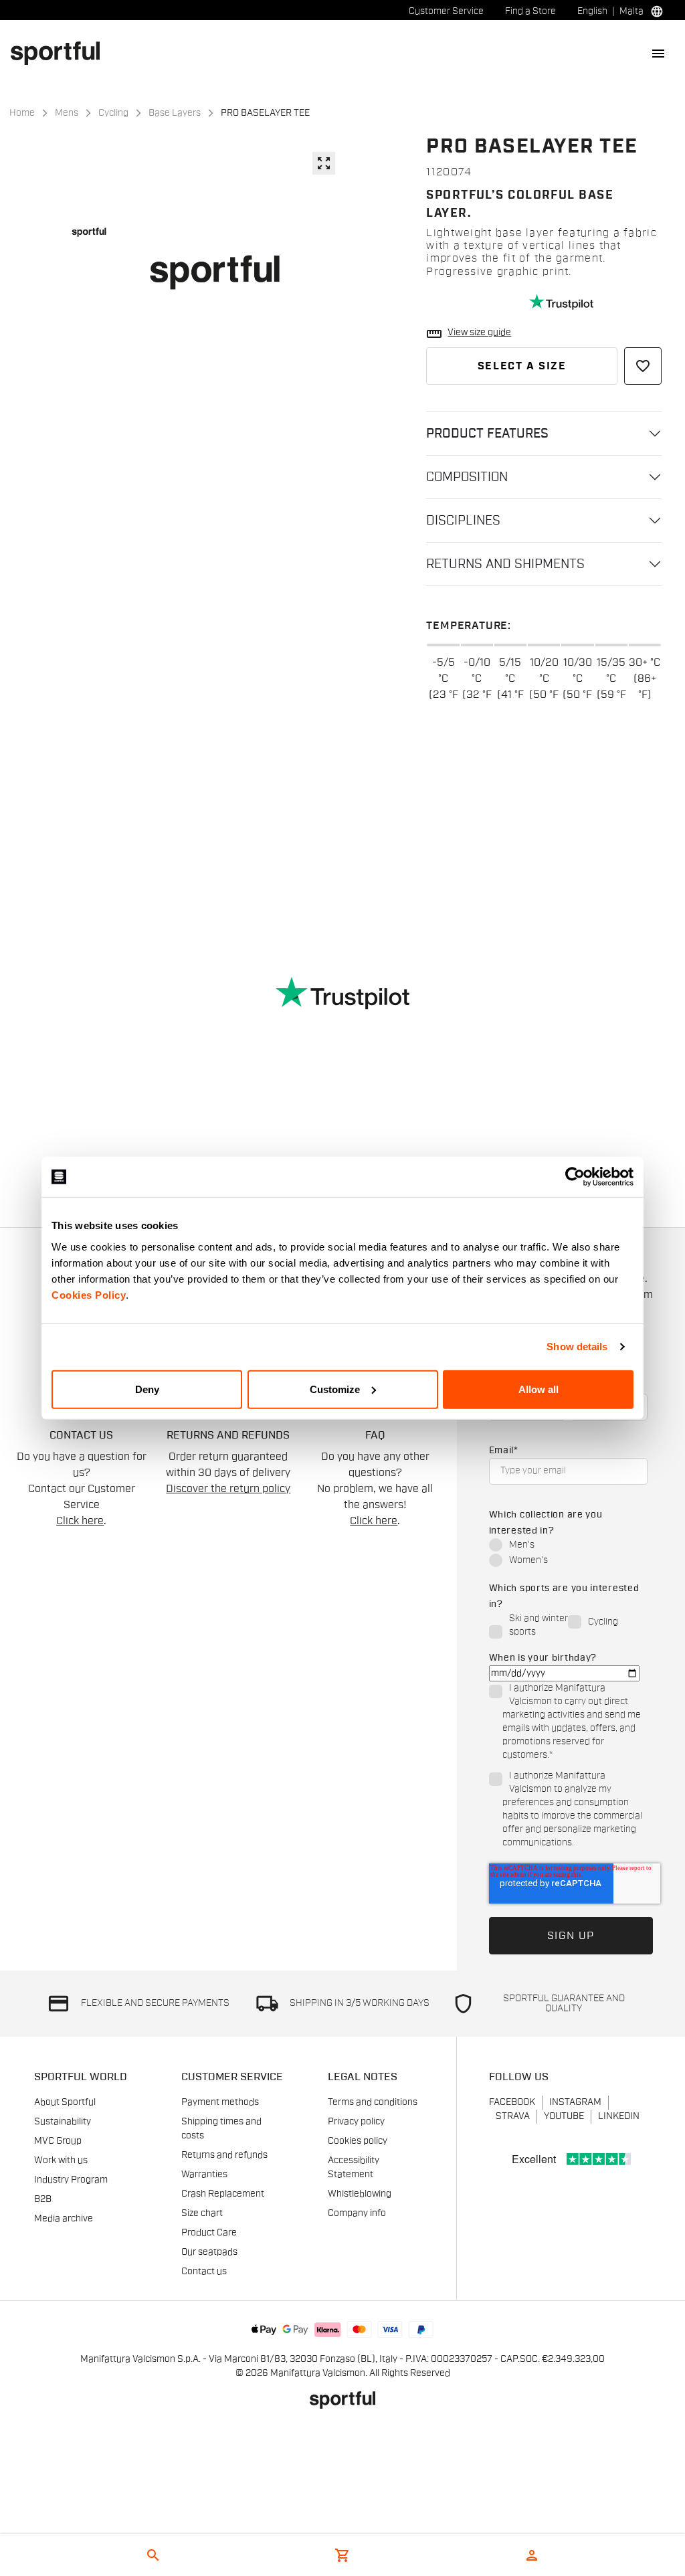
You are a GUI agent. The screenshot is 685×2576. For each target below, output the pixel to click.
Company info (357, 2213)
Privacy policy (356, 2122)
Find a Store (530, 11)
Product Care (209, 2233)
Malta (631, 11)
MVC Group (58, 2141)
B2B (43, 2199)
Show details (577, 1347)
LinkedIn (619, 2116)
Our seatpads (209, 2252)
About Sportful (65, 2102)
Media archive (64, 2219)
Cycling (113, 113)
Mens (67, 113)
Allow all (539, 1389)
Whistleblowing (360, 2194)
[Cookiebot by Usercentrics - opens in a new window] (575, 1177)
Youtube (564, 2116)
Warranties (204, 2175)
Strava (513, 2116)
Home (22, 113)
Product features (487, 434)
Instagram (575, 2102)
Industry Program (71, 2180)
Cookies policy (358, 2141)
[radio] (568, 1546)
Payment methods (220, 2102)
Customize (335, 1389)
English (592, 11)
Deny (147, 1389)
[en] (61, 53)
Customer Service (446, 11)
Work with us (61, 2160)
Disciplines (463, 521)
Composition (467, 477)
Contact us (204, 2272)
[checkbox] (568, 1554)
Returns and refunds (224, 2155)
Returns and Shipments (505, 564)
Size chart (202, 2213)
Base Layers (175, 113)
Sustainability (63, 2122)
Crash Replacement (223, 2194)
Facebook (512, 2102)
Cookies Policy (89, 1294)
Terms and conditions (373, 2102)
